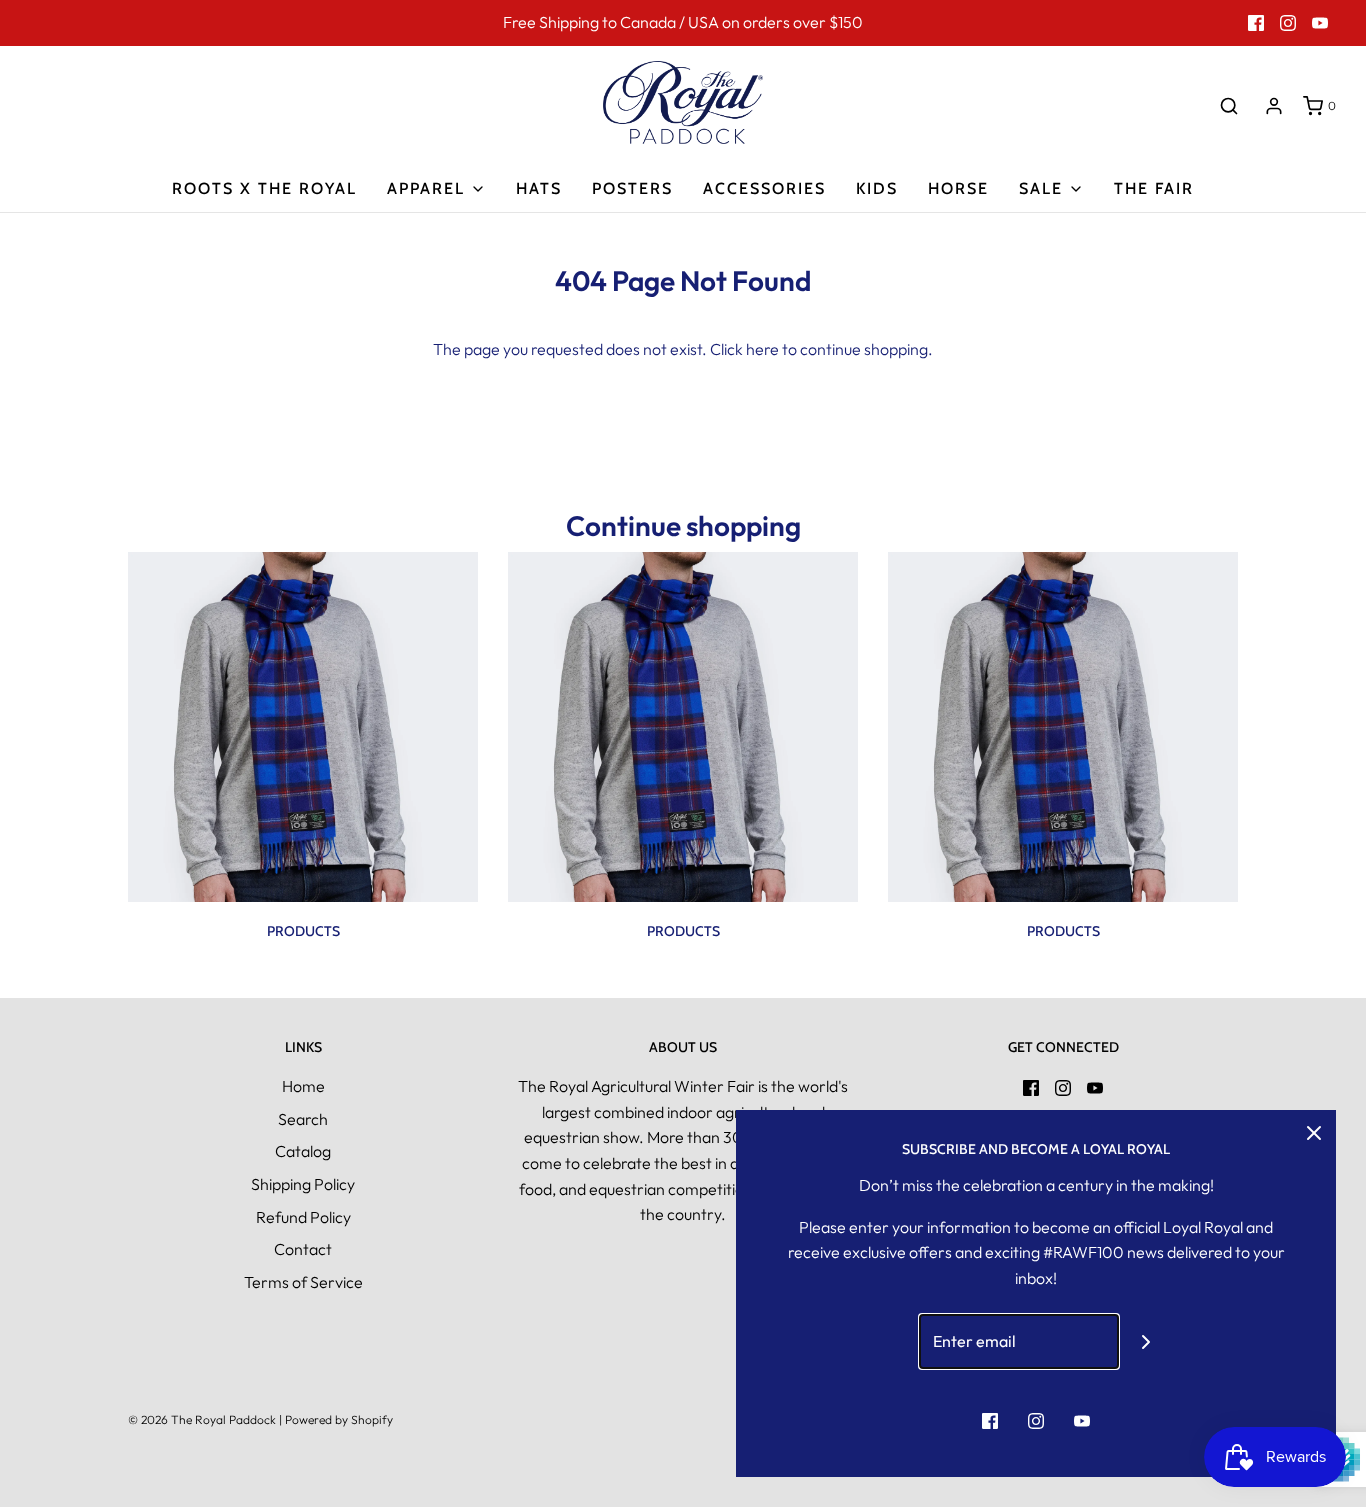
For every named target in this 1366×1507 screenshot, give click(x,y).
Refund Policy (303, 1217)
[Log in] (1274, 106)
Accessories (764, 188)
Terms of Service (303, 1282)
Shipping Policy (303, 1184)
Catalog (303, 1151)
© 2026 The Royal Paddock (202, 1419)
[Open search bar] (1229, 105)
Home (303, 1086)
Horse (958, 188)
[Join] (1146, 1341)
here (762, 349)
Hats (539, 188)
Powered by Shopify (339, 1419)
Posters (632, 188)
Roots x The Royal (264, 188)
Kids (877, 188)
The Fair (1154, 188)
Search (303, 1119)
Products (303, 931)
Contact (303, 1249)
